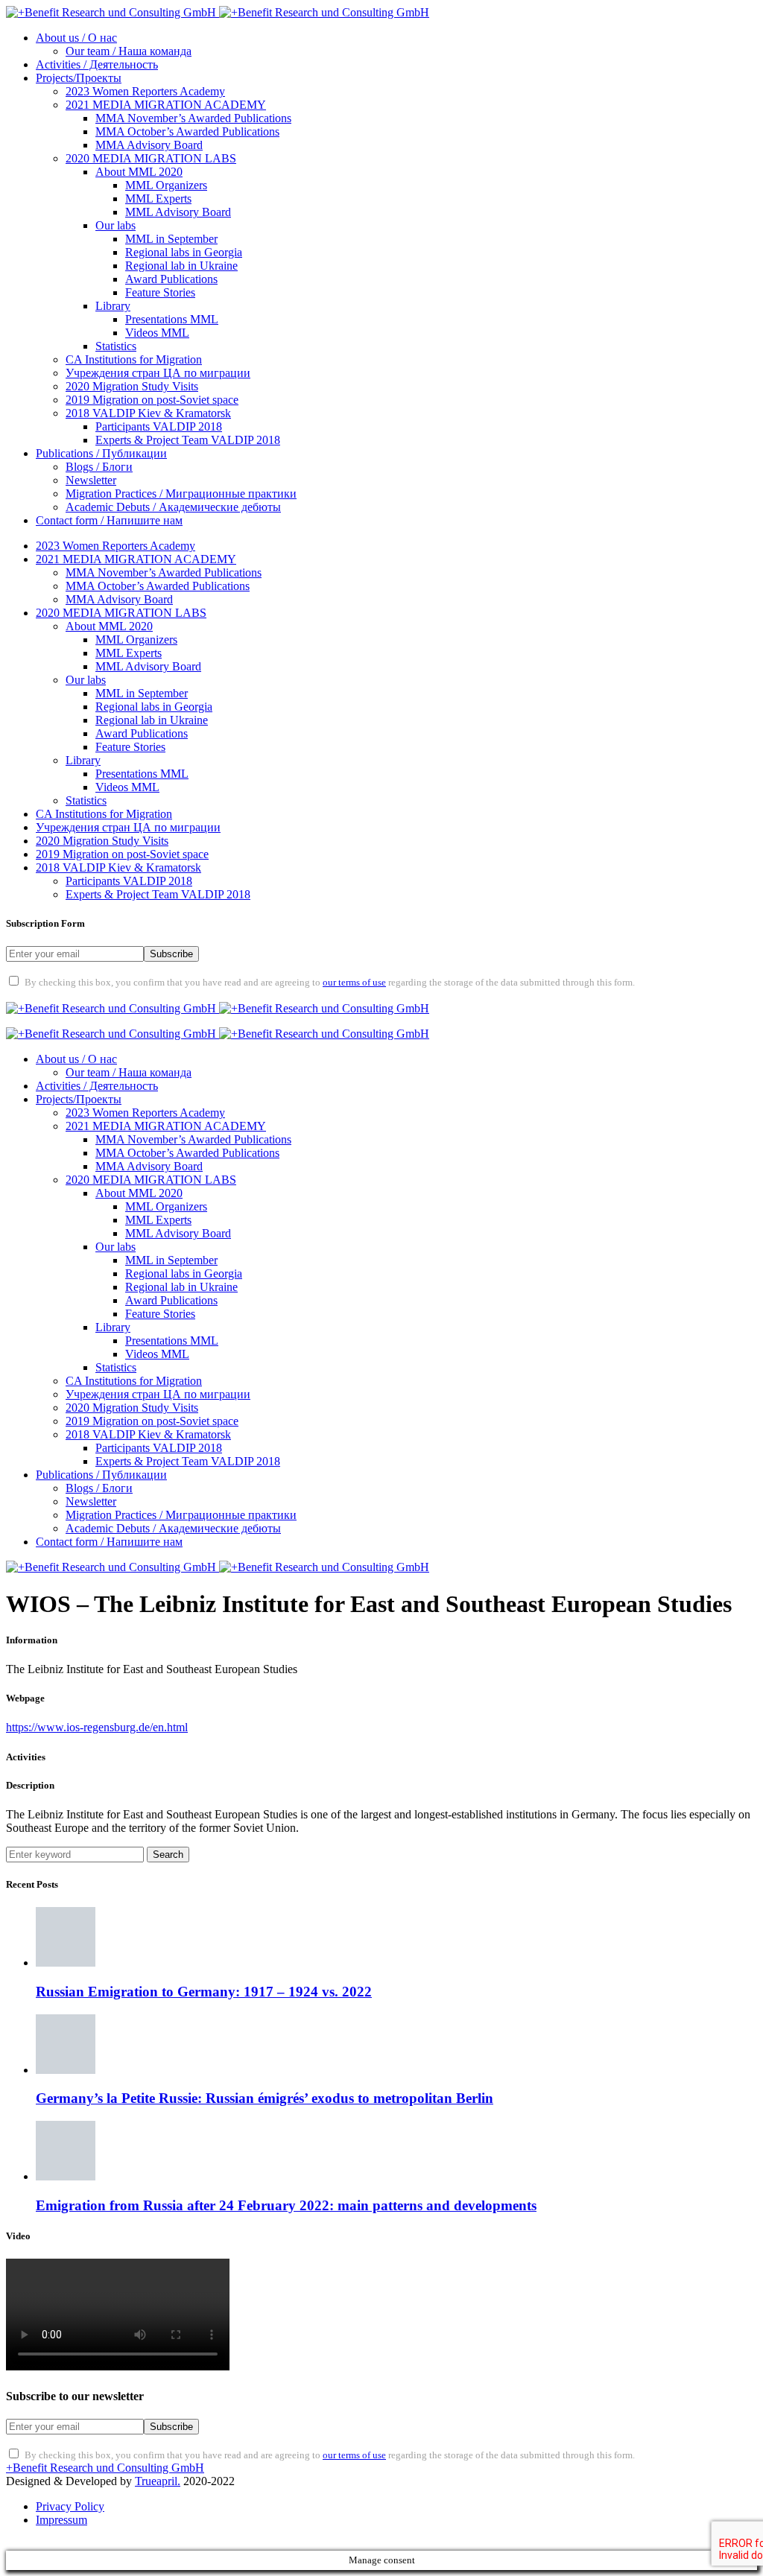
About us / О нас (76, 38)
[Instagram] (101, 994)
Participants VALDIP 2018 (159, 426)
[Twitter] (63, 994)
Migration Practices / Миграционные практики (181, 494)
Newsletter (91, 480)
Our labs (115, 225)
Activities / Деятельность (97, 64)
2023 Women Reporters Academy (145, 91)
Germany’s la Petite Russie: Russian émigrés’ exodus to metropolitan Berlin (265, 2098)
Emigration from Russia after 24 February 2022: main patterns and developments (286, 2205)
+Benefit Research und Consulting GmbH (105, 2468)
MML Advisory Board (178, 212)
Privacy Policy (70, 2506)
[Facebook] (24, 994)
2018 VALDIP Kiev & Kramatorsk (148, 413)
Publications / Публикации (101, 453)
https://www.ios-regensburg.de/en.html (97, 1727)
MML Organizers (166, 185)
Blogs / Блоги (99, 467)
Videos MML (157, 333)
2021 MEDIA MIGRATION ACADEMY (166, 105)
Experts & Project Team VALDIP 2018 (188, 440)
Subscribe (171, 954)
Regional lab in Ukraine (181, 266)
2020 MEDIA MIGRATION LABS (151, 158)
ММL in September (171, 239)
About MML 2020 (139, 172)
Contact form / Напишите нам (109, 520)
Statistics (116, 346)
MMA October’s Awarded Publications (187, 131)
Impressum (61, 2520)
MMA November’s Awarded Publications (193, 118)
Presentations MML (172, 319)
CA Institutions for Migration (134, 359)
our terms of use (354, 983)
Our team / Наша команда (129, 51)
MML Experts (158, 199)
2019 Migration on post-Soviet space (152, 400)
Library (113, 306)
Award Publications (171, 279)
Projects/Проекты (79, 78)
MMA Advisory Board (149, 145)
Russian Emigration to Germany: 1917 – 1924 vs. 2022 (204, 1992)
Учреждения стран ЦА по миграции (158, 373)
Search (168, 1855)
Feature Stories (160, 292)
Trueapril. (158, 2481)
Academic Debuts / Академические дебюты (173, 507)
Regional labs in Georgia (184, 252)
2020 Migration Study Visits (132, 386)
